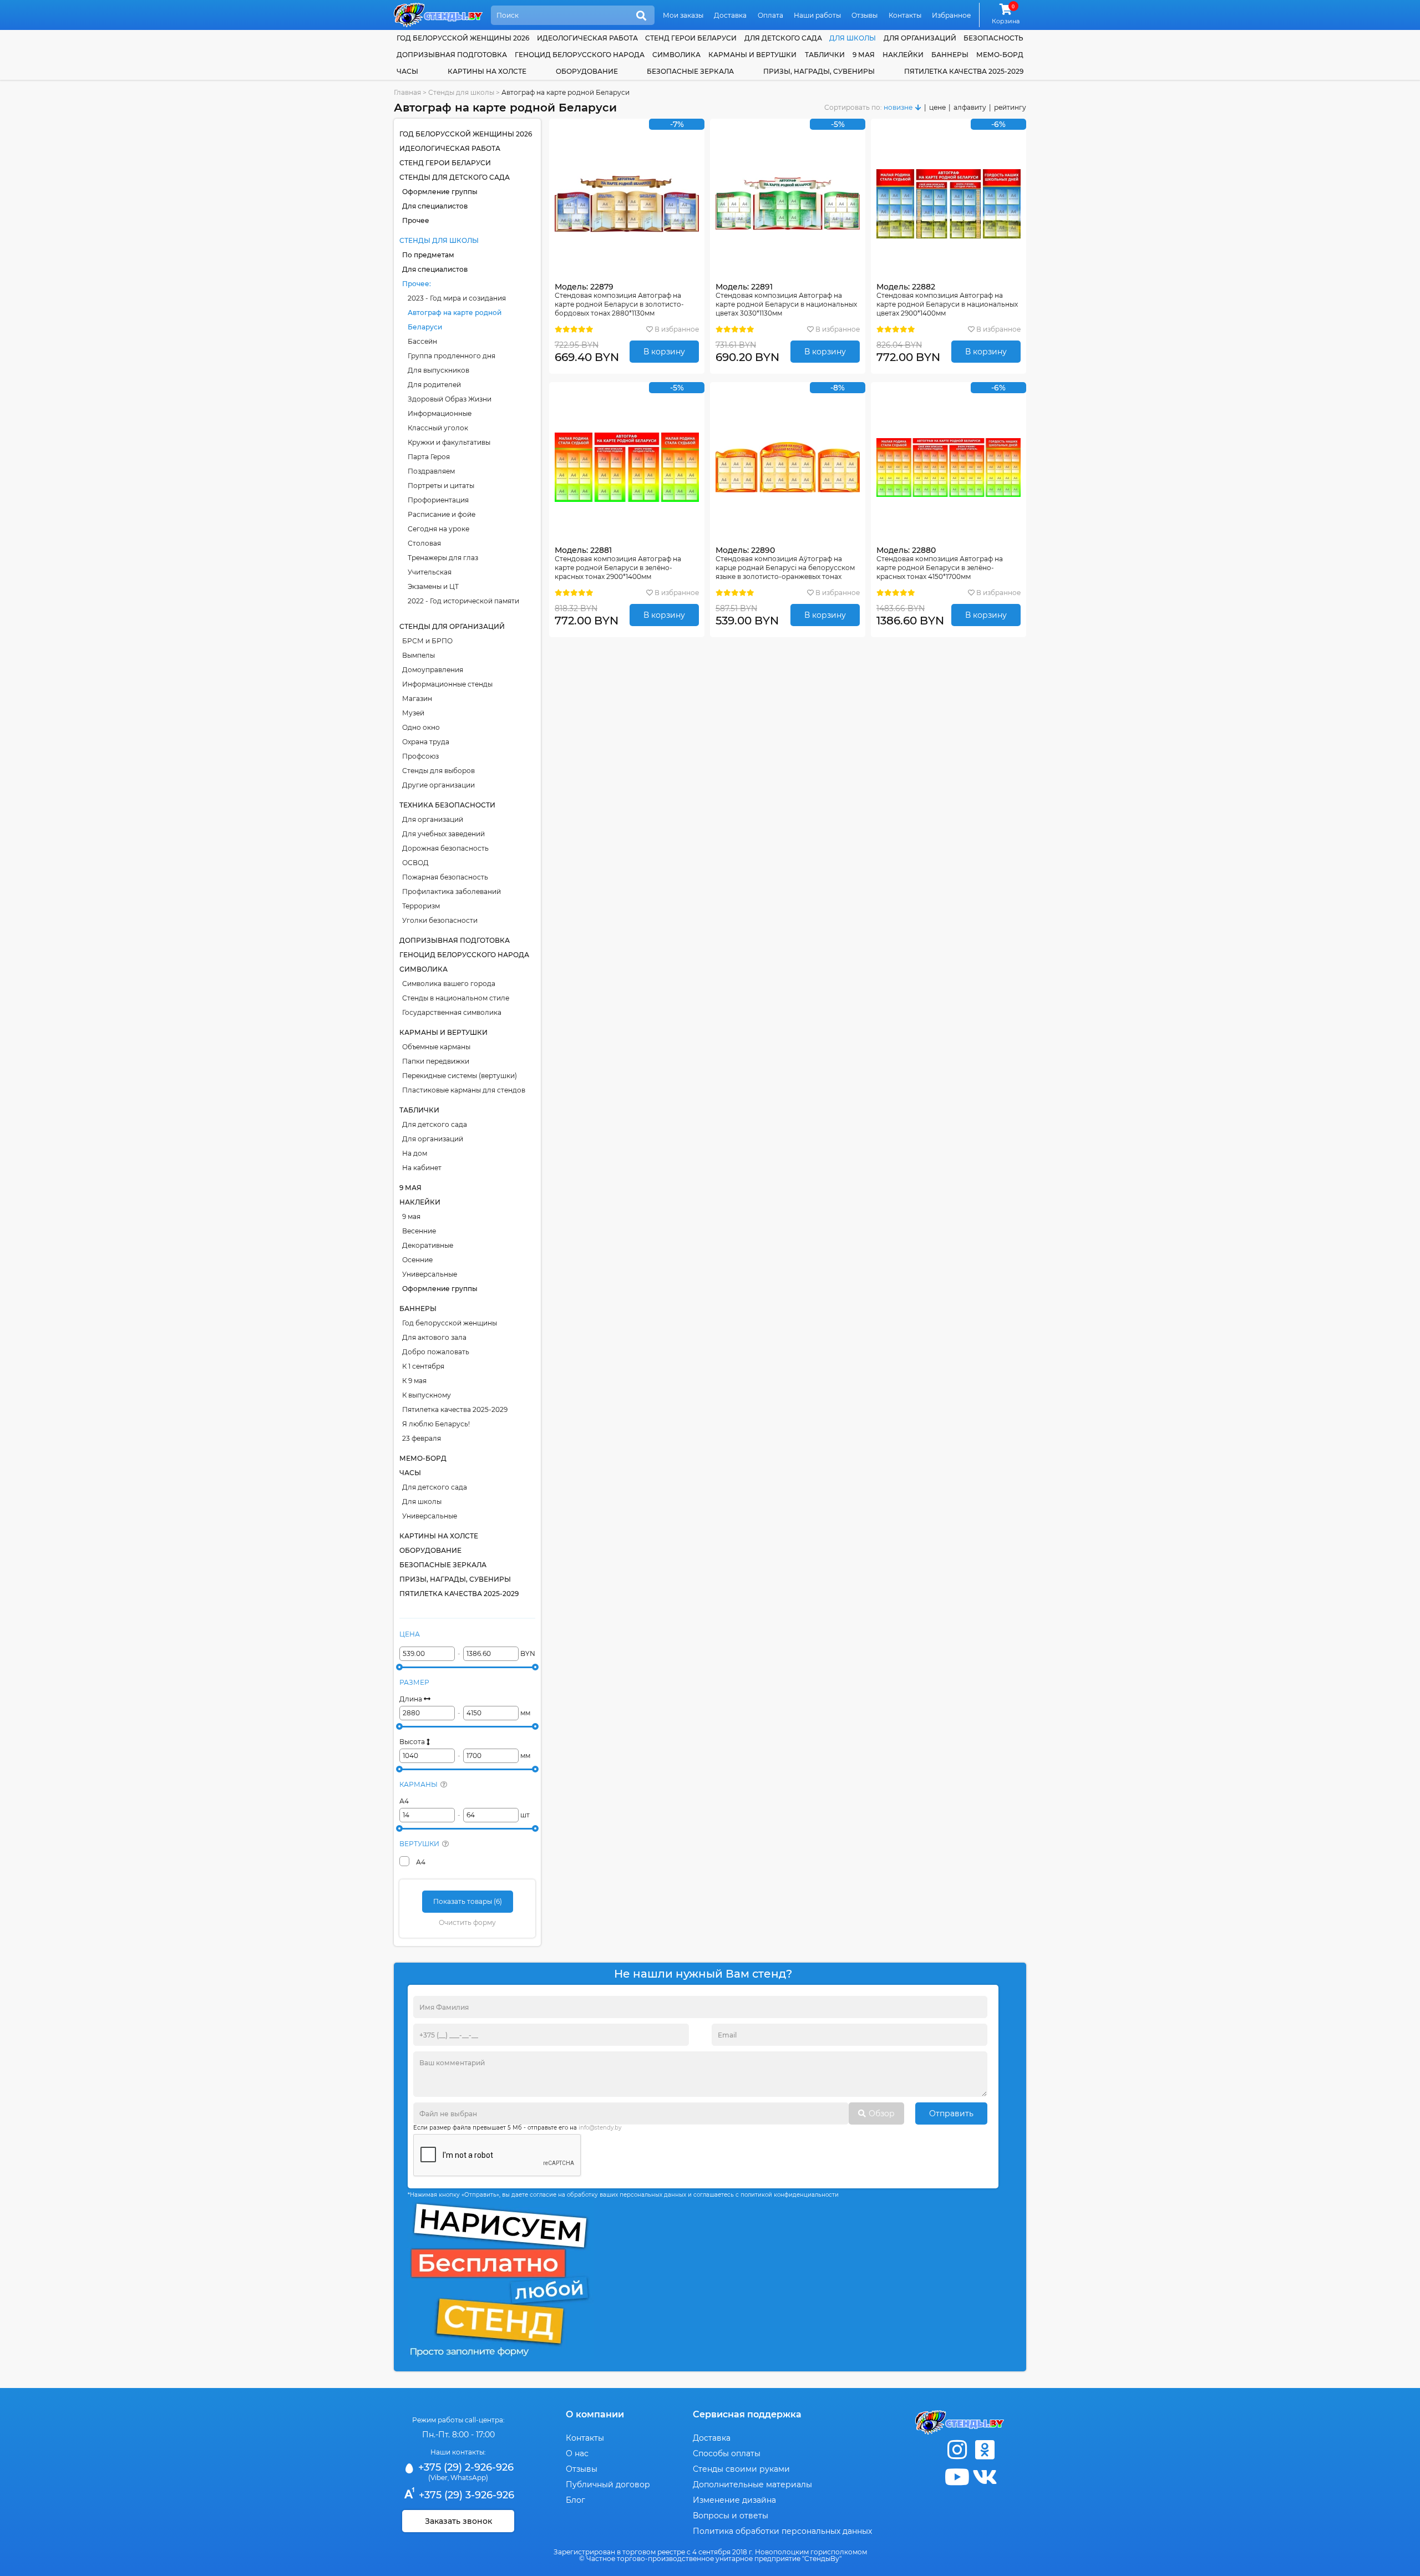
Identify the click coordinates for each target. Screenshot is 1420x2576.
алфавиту (970, 107)
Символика (676, 55)
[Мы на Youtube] (957, 2477)
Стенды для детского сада (455, 177)
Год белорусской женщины (450, 1323)
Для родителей (434, 385)
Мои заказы (683, 15)
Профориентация (438, 500)
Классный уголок (438, 428)
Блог (575, 2500)
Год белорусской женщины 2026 (463, 38)
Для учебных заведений (443, 834)
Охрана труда (426, 742)
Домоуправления (433, 670)
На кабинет (422, 1168)
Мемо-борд (1000, 55)
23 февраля (422, 1438)
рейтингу (1010, 107)
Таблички (825, 55)
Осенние (417, 1260)
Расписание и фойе (442, 514)
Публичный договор (608, 2484)
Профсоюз (420, 756)
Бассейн (422, 341)
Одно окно (421, 727)
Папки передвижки (436, 1061)
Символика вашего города (449, 984)
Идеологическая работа (587, 38)
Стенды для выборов (438, 771)
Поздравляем (431, 471)
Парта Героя (429, 457)
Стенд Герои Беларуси (691, 38)
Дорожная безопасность (445, 848)
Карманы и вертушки (752, 55)
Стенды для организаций (452, 626)
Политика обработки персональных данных (782, 2531)
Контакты (905, 15)
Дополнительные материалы (752, 2484)
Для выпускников (438, 370)
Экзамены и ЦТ (433, 586)
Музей (413, 713)
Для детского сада (435, 1124)
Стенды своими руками (741, 2469)
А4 (404, 1801)
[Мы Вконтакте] (985, 2477)
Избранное (951, 15)
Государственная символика (452, 1012)
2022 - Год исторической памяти (463, 601)
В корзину (664, 352)
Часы (407, 71)
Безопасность (993, 38)
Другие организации (438, 785)
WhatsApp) (469, 2478)
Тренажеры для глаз (443, 558)
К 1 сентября (423, 1366)
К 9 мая (414, 1381)
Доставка (730, 15)
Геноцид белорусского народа (580, 55)
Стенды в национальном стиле (456, 998)
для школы (853, 38)
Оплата (770, 15)
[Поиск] (641, 16)
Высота (413, 1742)
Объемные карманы (436, 1047)
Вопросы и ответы (731, 2516)
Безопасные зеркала (690, 71)
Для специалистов (435, 206)
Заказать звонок (458, 2521)
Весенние (419, 1231)
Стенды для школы (439, 240)
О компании (595, 2414)
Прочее (416, 220)
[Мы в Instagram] (957, 2450)
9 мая (864, 55)
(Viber (438, 2478)
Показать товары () (468, 1901)
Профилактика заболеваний (452, 891)
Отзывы (864, 15)
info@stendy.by (600, 2128)
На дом (415, 1153)
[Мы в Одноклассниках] (985, 2450)
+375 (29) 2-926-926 (465, 2467)
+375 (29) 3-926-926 (465, 2495)
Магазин (417, 698)
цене (937, 107)
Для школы (422, 1502)
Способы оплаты (727, 2453)
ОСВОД (415, 863)
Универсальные (430, 1274)
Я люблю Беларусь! (436, 1424)
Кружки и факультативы (449, 442)
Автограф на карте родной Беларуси (455, 320)
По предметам (428, 255)
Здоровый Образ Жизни (450, 399)
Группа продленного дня (452, 356)
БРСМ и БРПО (427, 641)
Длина (412, 1699)
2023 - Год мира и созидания (457, 298)
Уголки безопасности (440, 920)
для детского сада (783, 38)
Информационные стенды (447, 684)
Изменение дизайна (734, 2500)
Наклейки (903, 55)
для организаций (920, 38)
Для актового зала (434, 1337)
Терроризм (421, 906)
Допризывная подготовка (452, 55)
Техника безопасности (447, 805)
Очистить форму (467, 1922)
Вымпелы (419, 655)
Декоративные (428, 1245)
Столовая (424, 543)
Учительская (430, 572)
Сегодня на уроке (438, 529)
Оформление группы (440, 192)
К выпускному (427, 1395)
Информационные (440, 413)
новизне (898, 107)
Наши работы (817, 15)
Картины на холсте (487, 71)
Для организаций (433, 819)
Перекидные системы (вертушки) (460, 1076)
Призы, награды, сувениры (819, 71)
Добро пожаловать (436, 1352)
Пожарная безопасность (445, 877)
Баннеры (950, 55)
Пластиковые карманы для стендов (464, 1090)
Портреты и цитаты (441, 486)
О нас (577, 2453)
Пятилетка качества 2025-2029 (964, 71)
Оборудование (587, 71)
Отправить (951, 2113)
